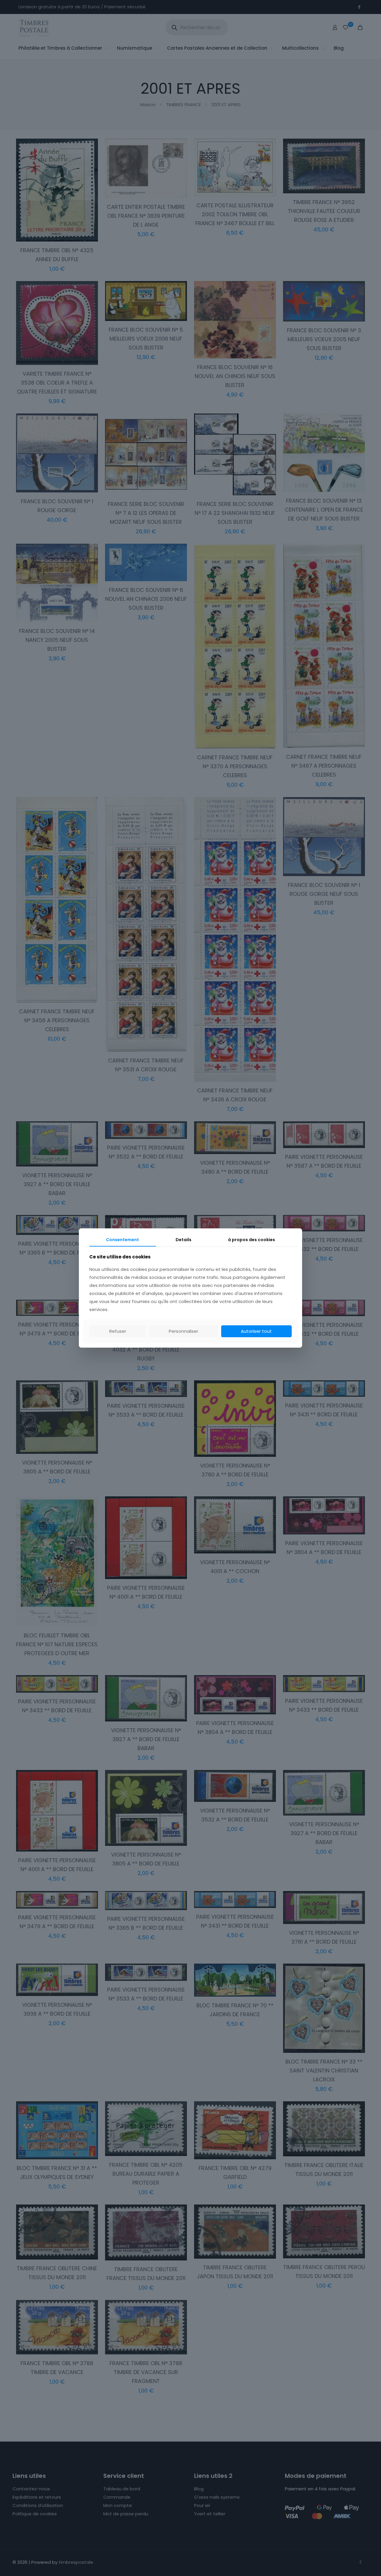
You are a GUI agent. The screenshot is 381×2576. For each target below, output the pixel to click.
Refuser (118, 1331)
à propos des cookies (252, 1240)
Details (184, 1240)
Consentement (122, 1240)
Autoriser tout (256, 1331)
